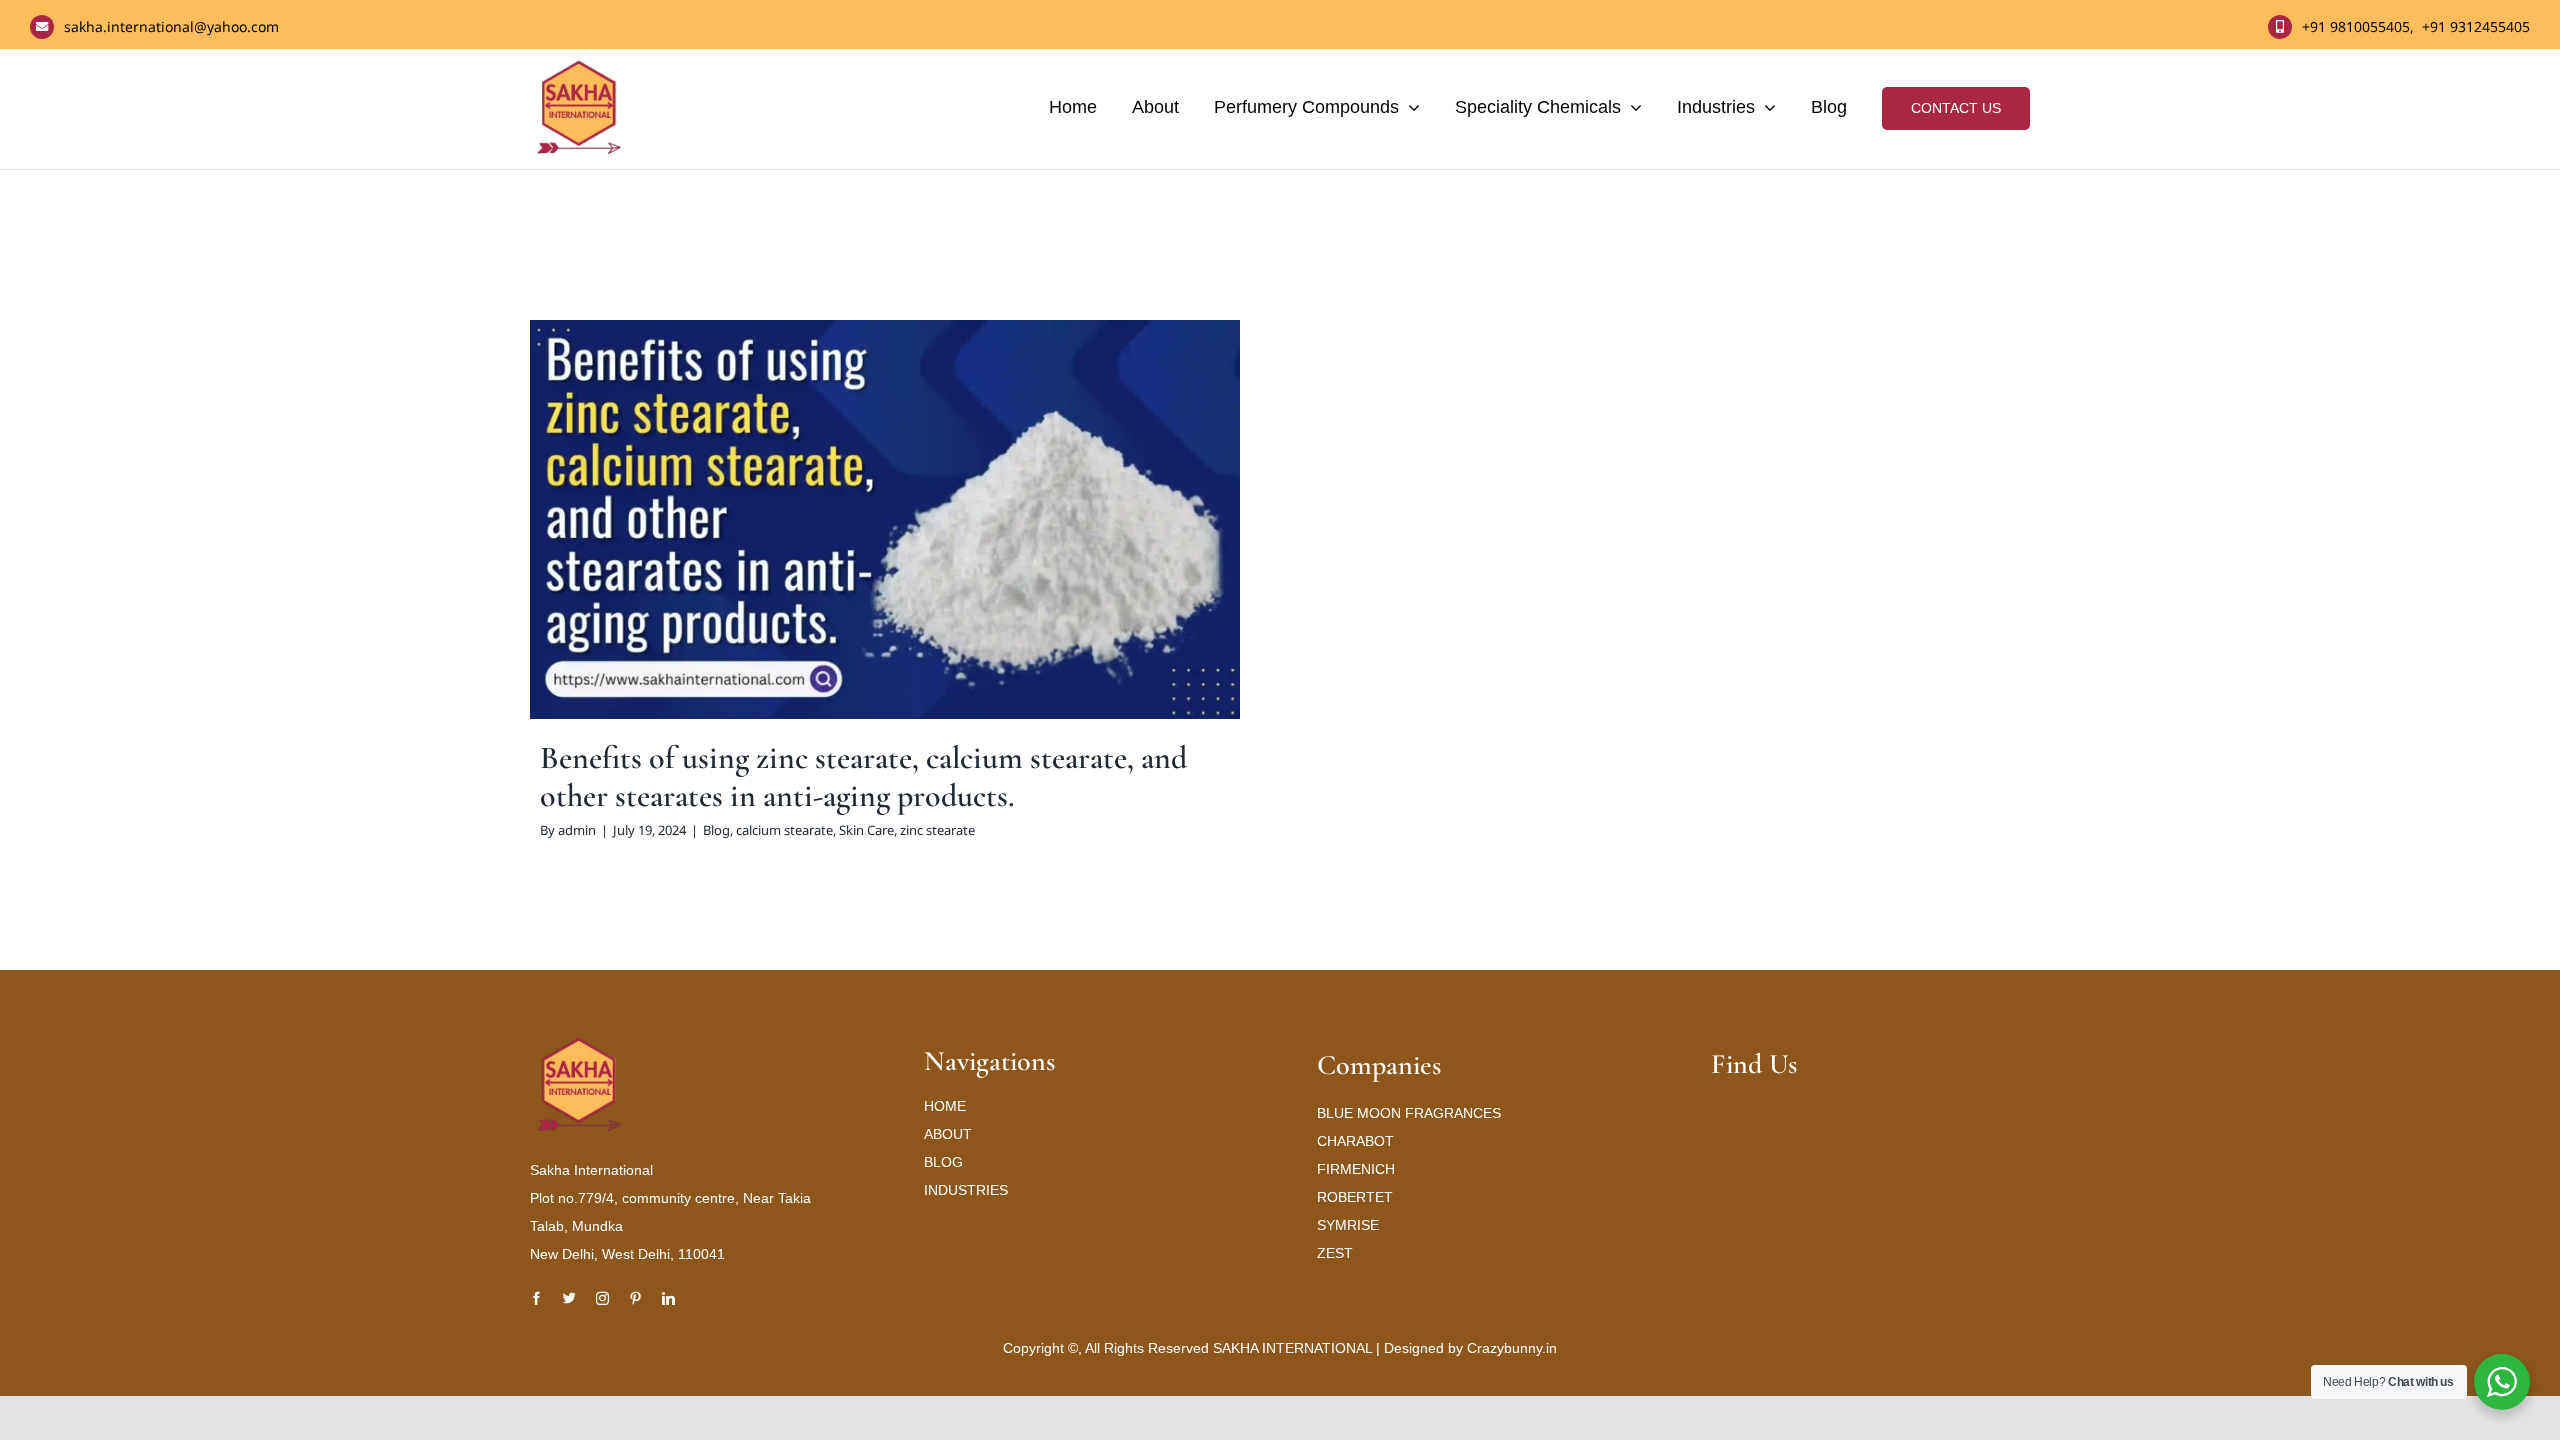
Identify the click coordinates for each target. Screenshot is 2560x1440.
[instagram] (602, 1298)
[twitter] (569, 1298)
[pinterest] (635, 1298)
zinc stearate (983, 559)
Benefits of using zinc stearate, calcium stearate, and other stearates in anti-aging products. (863, 776)
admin (577, 830)
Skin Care (912, 559)
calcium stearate (830, 559)
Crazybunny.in (1512, 1348)
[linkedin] (668, 1298)
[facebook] (536, 1298)
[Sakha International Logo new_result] (580, 1044)
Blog (762, 559)
